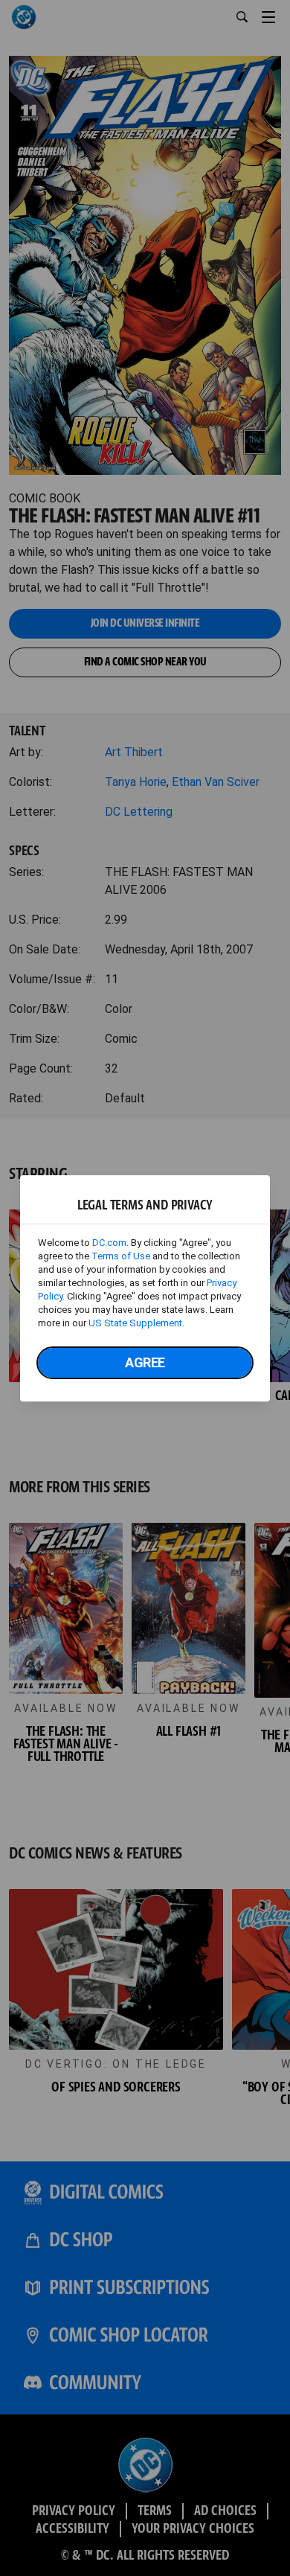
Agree (145, 1362)
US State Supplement (135, 1323)
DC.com (109, 1243)
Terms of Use (121, 1256)
